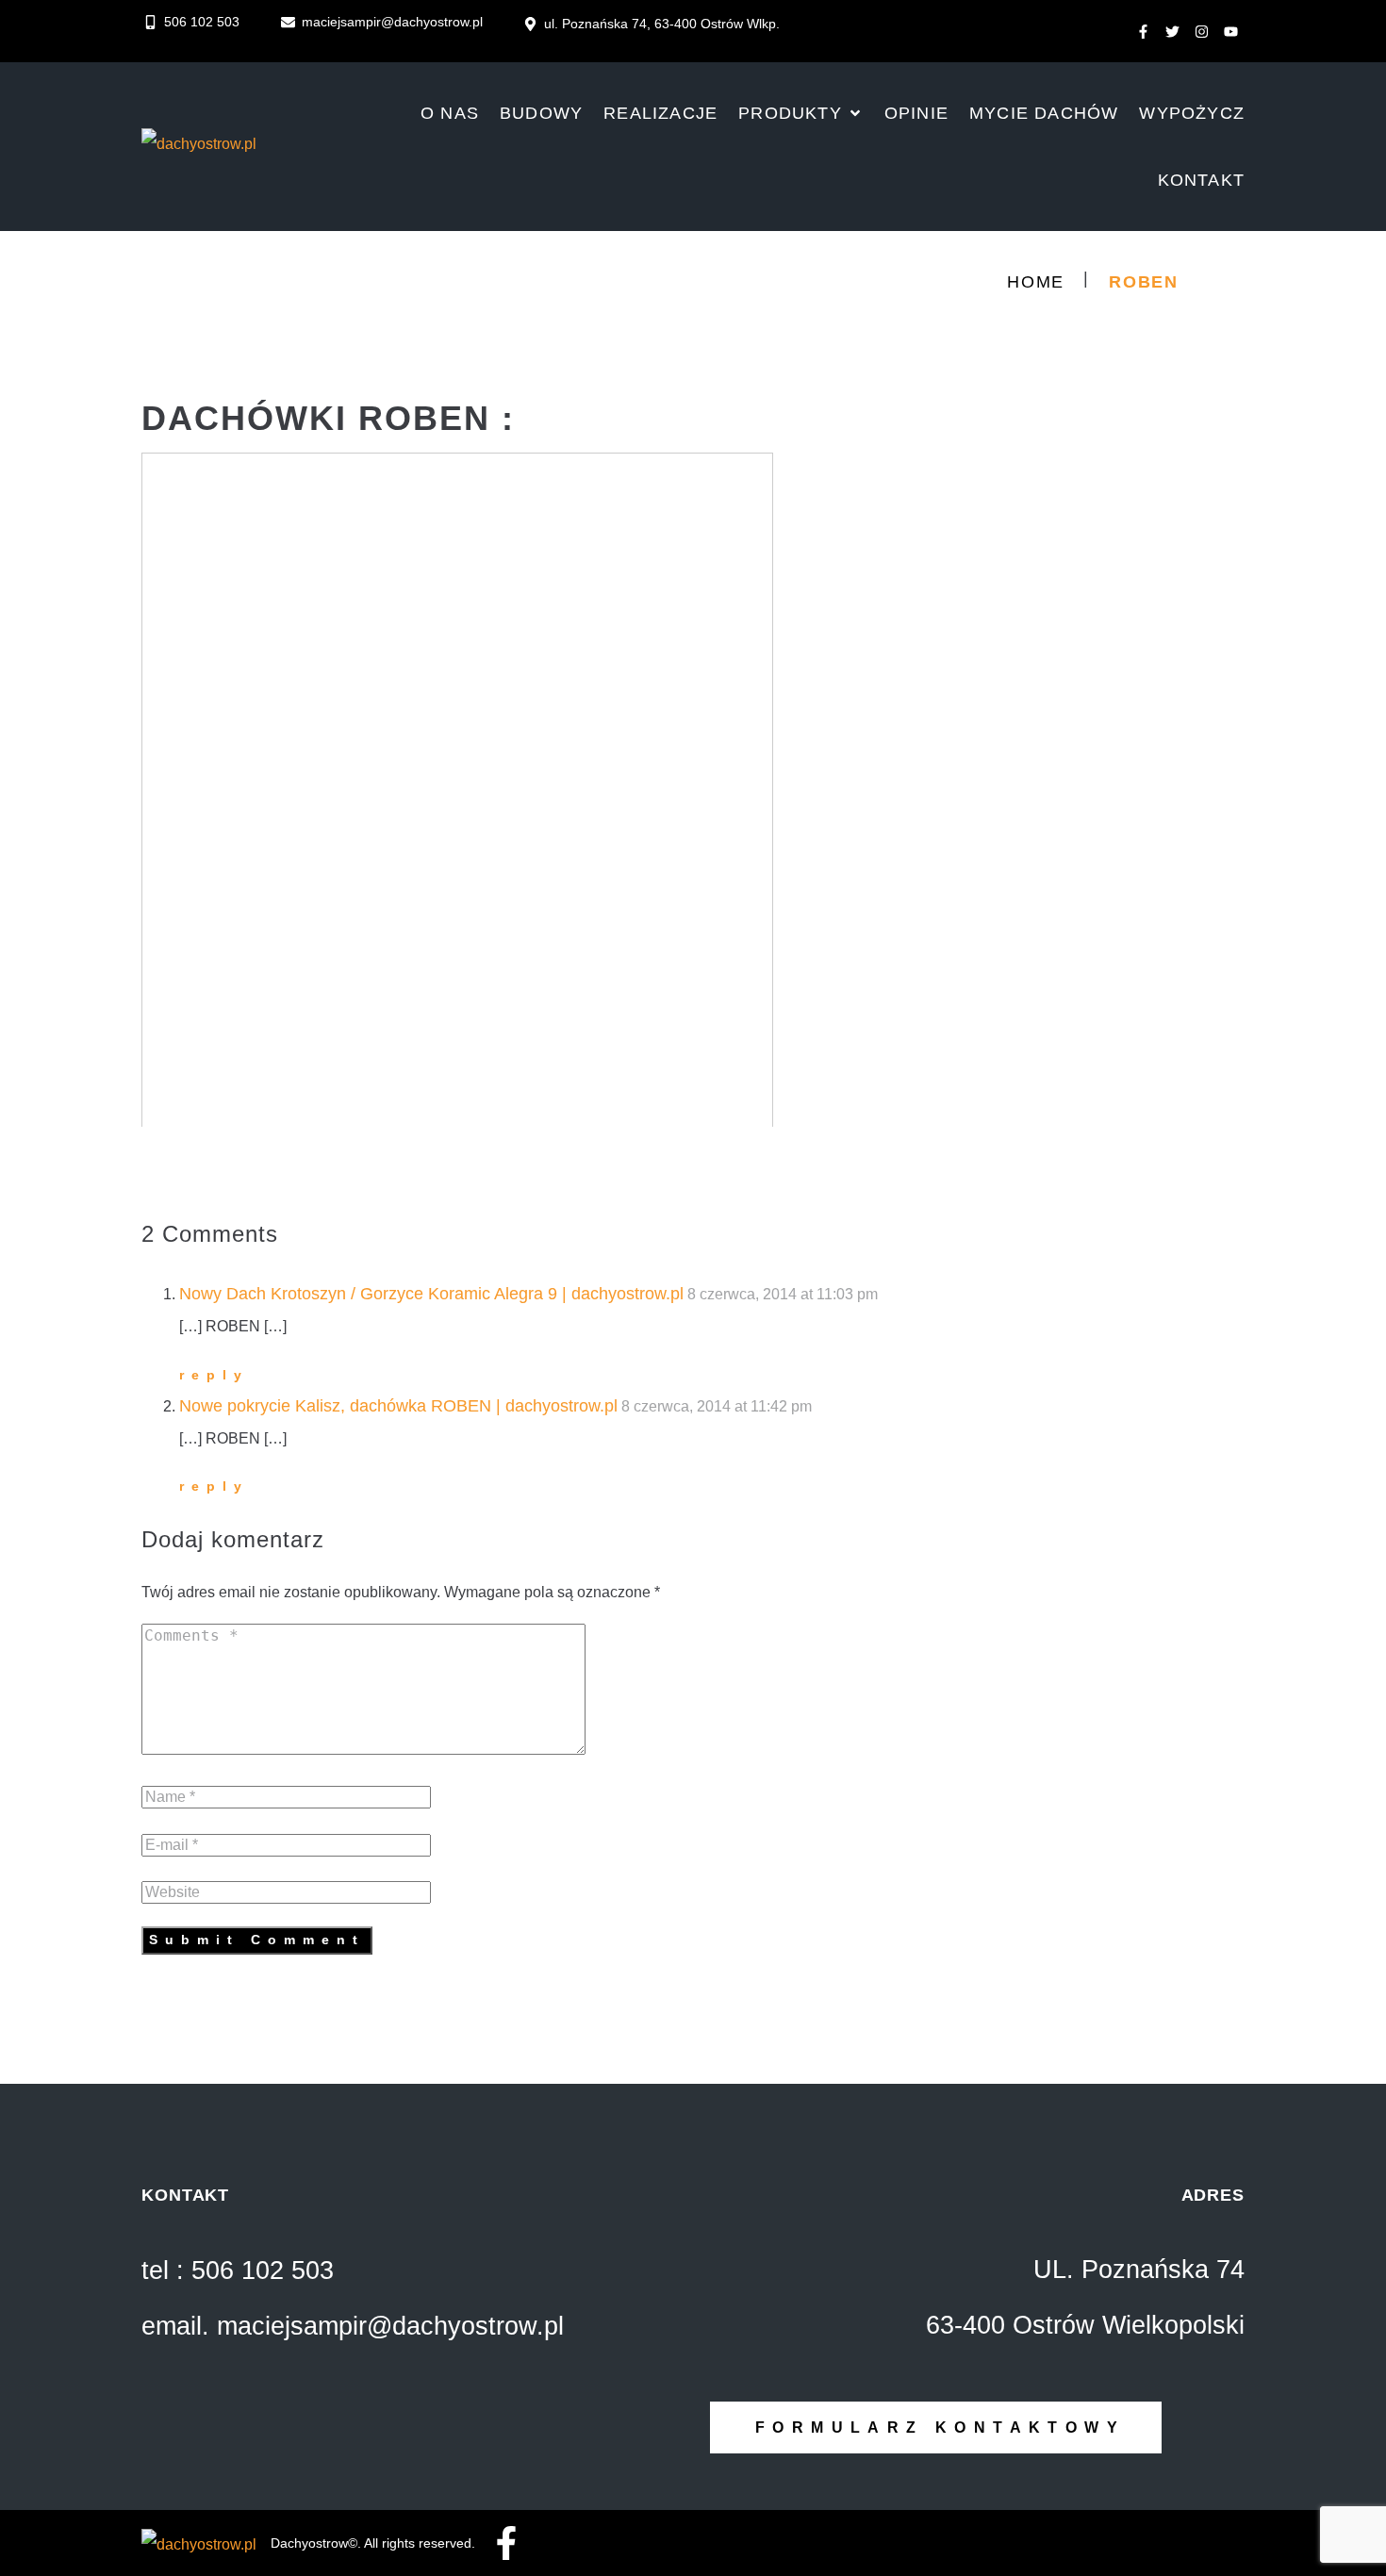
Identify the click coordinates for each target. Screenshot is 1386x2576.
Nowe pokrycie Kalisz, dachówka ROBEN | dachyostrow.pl (398, 1406)
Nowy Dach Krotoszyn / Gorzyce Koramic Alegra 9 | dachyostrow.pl (431, 1294)
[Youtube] (1230, 32)
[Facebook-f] (1143, 32)
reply (214, 1375)
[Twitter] (1172, 32)
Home (1036, 282)
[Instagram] (1201, 32)
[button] (801, 114)
